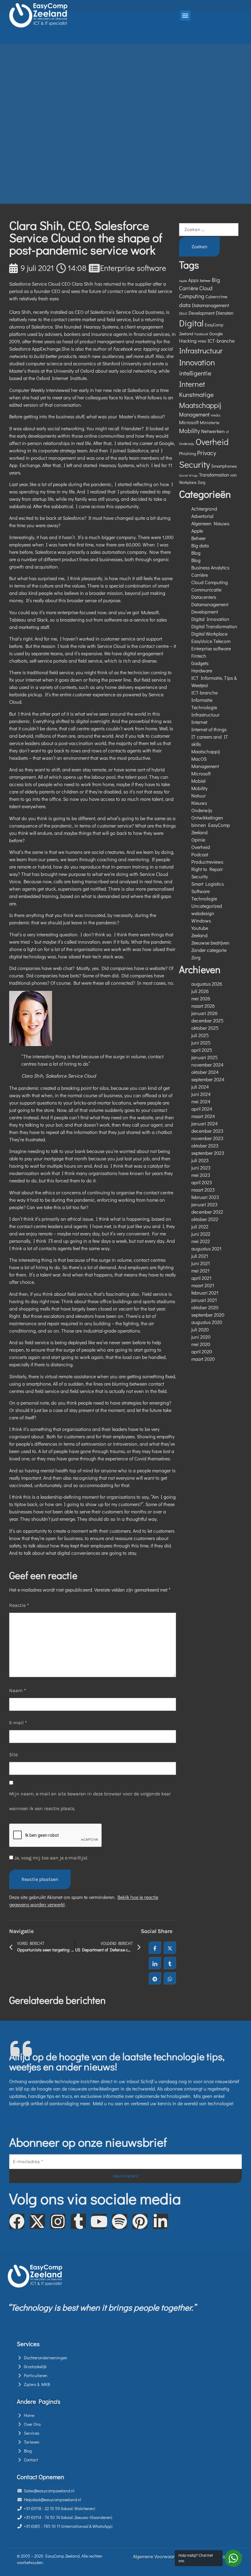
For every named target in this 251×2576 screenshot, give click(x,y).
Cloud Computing (210, 582)
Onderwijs (202, 810)
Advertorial (202, 516)
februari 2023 (205, 1197)
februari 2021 (205, 1293)
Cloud (206, 288)
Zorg (201, 482)
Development (202, 313)
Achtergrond (204, 509)
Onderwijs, (187, 444)
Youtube (200, 928)
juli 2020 (200, 1329)
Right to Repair (207, 869)
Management (194, 415)
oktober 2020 (205, 1307)
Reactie (19, 1605)
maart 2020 (203, 1359)
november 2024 (207, 1065)
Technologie (204, 898)
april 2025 (202, 1050)
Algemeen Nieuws (210, 523)
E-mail (18, 1723)
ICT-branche (221, 341)
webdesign (203, 913)
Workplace (188, 482)
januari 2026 (204, 1013)
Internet (192, 384)
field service (79, 1294)
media (215, 415)
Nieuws (199, 803)
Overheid (212, 442)
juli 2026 (200, 991)
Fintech (199, 656)
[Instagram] (58, 2221)
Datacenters (204, 597)
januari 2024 (204, 1123)
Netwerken (213, 431)
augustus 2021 (206, 1248)
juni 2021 (201, 1263)
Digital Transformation (214, 626)
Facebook (201, 334)
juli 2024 (200, 1087)
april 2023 (202, 1182)
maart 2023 (203, 1190)
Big (216, 280)
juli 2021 (200, 1256)
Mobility (189, 431)
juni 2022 (201, 1234)
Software (200, 891)
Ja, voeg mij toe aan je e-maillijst (50, 1858)
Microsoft (189, 422)
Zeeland (199, 935)
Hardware (202, 670)
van (233, 475)
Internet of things (209, 729)
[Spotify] (119, 2221)
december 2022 (207, 1212)
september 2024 (208, 1079)
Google (216, 333)
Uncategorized (207, 906)
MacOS (199, 759)
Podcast (200, 854)
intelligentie (195, 373)
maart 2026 (203, 1006)
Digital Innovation (210, 619)
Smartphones (224, 466)
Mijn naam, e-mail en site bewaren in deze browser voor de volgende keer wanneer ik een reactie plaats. (90, 1801)
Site (13, 1754)
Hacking (188, 341)
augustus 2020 (207, 1322)
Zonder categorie (209, 950)
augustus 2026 (207, 984)
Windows (201, 921)
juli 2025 (200, 1035)
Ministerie (210, 422)
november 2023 (207, 1138)
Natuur (199, 795)
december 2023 (207, 1131)
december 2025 (207, 1020)
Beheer (205, 280)
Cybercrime (216, 296)
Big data (200, 545)
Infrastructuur (201, 350)
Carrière (189, 288)
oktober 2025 (205, 1028)
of (227, 432)
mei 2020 (201, 1344)
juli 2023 (200, 1160)
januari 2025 (204, 1057)
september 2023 (208, 1153)
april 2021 (201, 1278)
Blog (196, 553)
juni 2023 (201, 1168)
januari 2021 (204, 1300)
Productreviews (207, 862)
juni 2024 (201, 1094)
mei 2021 (200, 1271)
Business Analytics (210, 567)
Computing (192, 296)
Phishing (187, 453)
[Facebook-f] (17, 2221)
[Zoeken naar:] (209, 230)
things (193, 475)
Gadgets (200, 663)
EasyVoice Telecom (211, 641)
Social (183, 475)
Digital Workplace (209, 634)
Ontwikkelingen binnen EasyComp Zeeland (211, 825)
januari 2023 (204, 1204)
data (185, 305)
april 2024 (202, 1109)
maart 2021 (203, 1285)
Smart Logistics (208, 884)
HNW (202, 341)
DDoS (183, 313)
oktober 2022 (205, 1219)
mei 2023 (201, 1175)
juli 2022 (200, 1226)
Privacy (207, 453)
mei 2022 (201, 1241)
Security (195, 464)
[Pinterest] (140, 2221)
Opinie (198, 840)
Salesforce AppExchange (35, 349)
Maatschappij (200, 405)
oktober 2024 (205, 1072)
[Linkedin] (160, 2221)
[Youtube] (99, 2221)
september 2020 (208, 1315)
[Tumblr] (78, 2221)
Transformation (214, 475)
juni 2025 (201, 1043)
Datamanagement (210, 305)
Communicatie (206, 590)
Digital (191, 323)
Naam (18, 1690)
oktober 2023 (205, 1145)
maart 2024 (203, 1116)
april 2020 (202, 1351)
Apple (183, 281)
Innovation (197, 362)
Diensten (225, 313)
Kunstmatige (196, 394)
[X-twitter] (37, 2221)
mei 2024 (201, 1101)
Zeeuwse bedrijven (210, 943)
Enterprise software (133, 268)
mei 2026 (201, 998)
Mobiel (198, 781)
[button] (185, 15)
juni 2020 (201, 1337)
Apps (193, 280)
